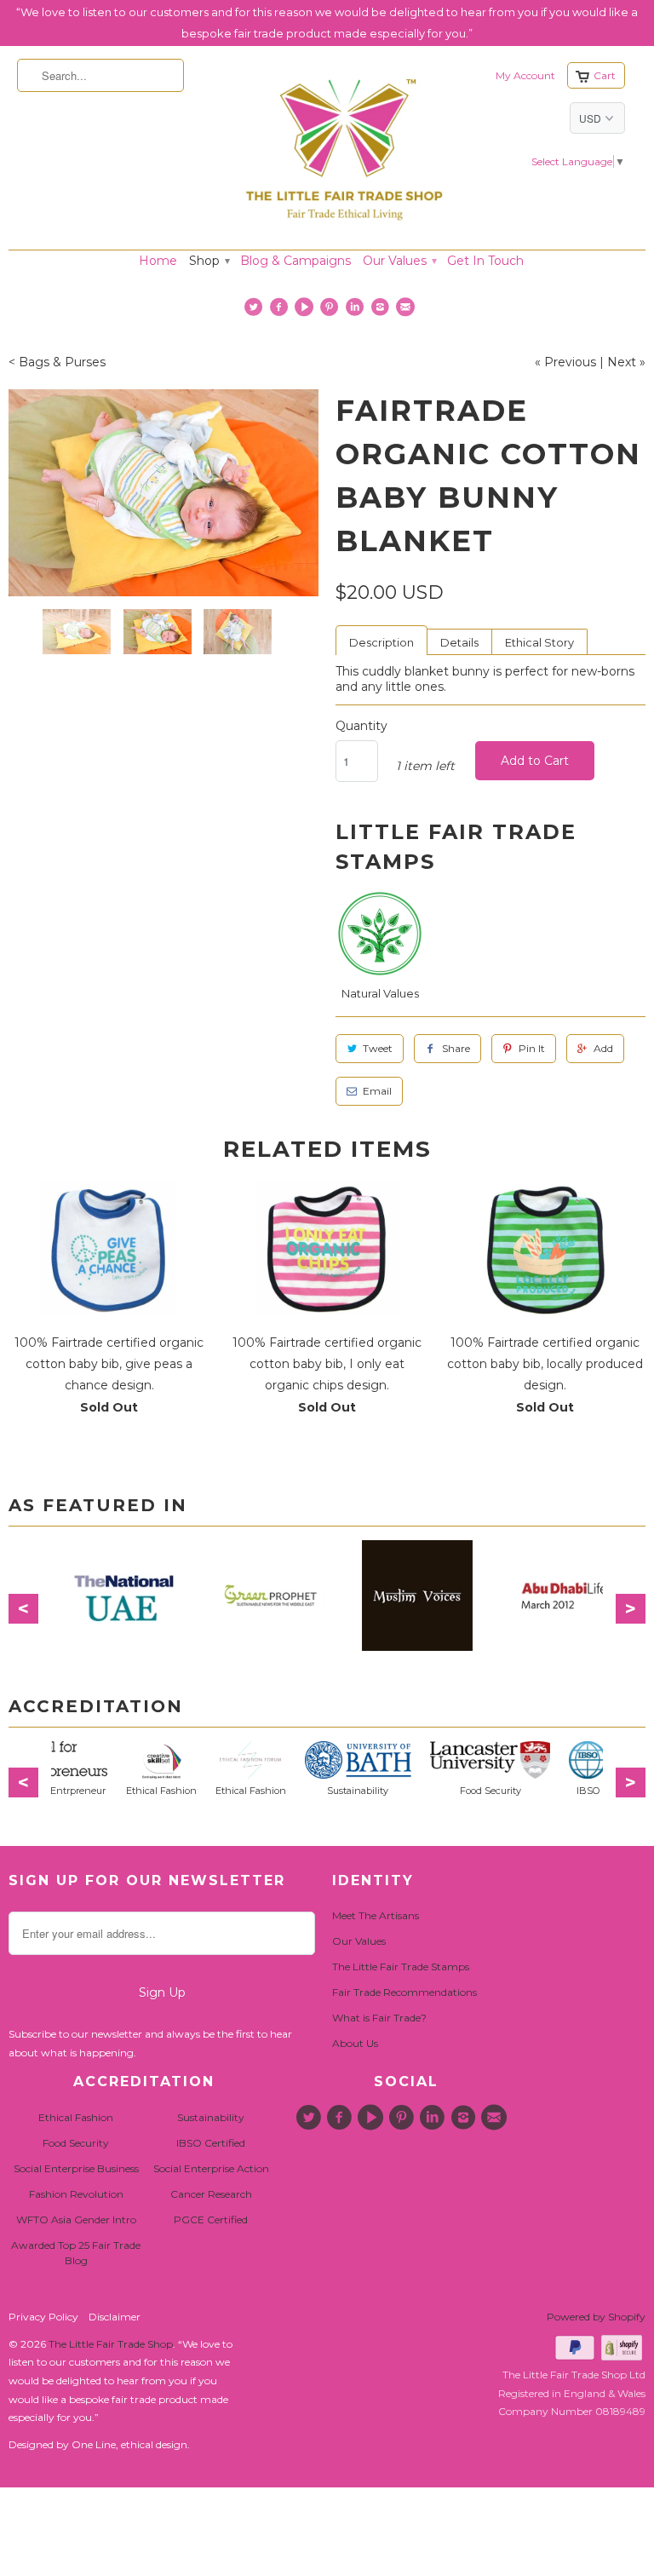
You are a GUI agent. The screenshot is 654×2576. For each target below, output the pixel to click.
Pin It (532, 1048)
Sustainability (211, 2117)
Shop (209, 261)
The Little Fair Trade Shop (111, 2344)
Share (456, 1048)
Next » (626, 362)
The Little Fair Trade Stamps (401, 1966)
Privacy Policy (43, 2317)
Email (377, 1091)
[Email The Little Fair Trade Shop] (407, 311)
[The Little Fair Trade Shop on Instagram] (382, 311)
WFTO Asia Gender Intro (76, 2219)
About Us (355, 2043)
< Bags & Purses (57, 362)
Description (381, 642)
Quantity (361, 726)
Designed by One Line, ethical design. (99, 2444)
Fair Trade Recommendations (404, 1992)
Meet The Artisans (376, 1915)
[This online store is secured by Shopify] (623, 2357)
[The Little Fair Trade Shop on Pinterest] (332, 311)
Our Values (399, 261)
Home (158, 261)
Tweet (378, 1048)
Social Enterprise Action (211, 2168)
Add (603, 1048)
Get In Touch (485, 261)
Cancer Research (211, 2194)
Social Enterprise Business (76, 2168)
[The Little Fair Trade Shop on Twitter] (256, 311)
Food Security (76, 2143)
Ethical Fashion (76, 2117)
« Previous (565, 362)
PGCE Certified (211, 2219)
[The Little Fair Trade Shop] (344, 226)
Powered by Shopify (596, 2317)
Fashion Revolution (76, 2194)
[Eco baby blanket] (163, 493)
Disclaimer (115, 2317)
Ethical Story (539, 642)
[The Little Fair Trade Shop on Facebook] (281, 311)
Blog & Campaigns (295, 261)
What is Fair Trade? (379, 2018)
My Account (525, 75)
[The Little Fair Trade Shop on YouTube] (306, 311)
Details (459, 642)
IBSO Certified (211, 2143)
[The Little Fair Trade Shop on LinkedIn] (356, 311)
